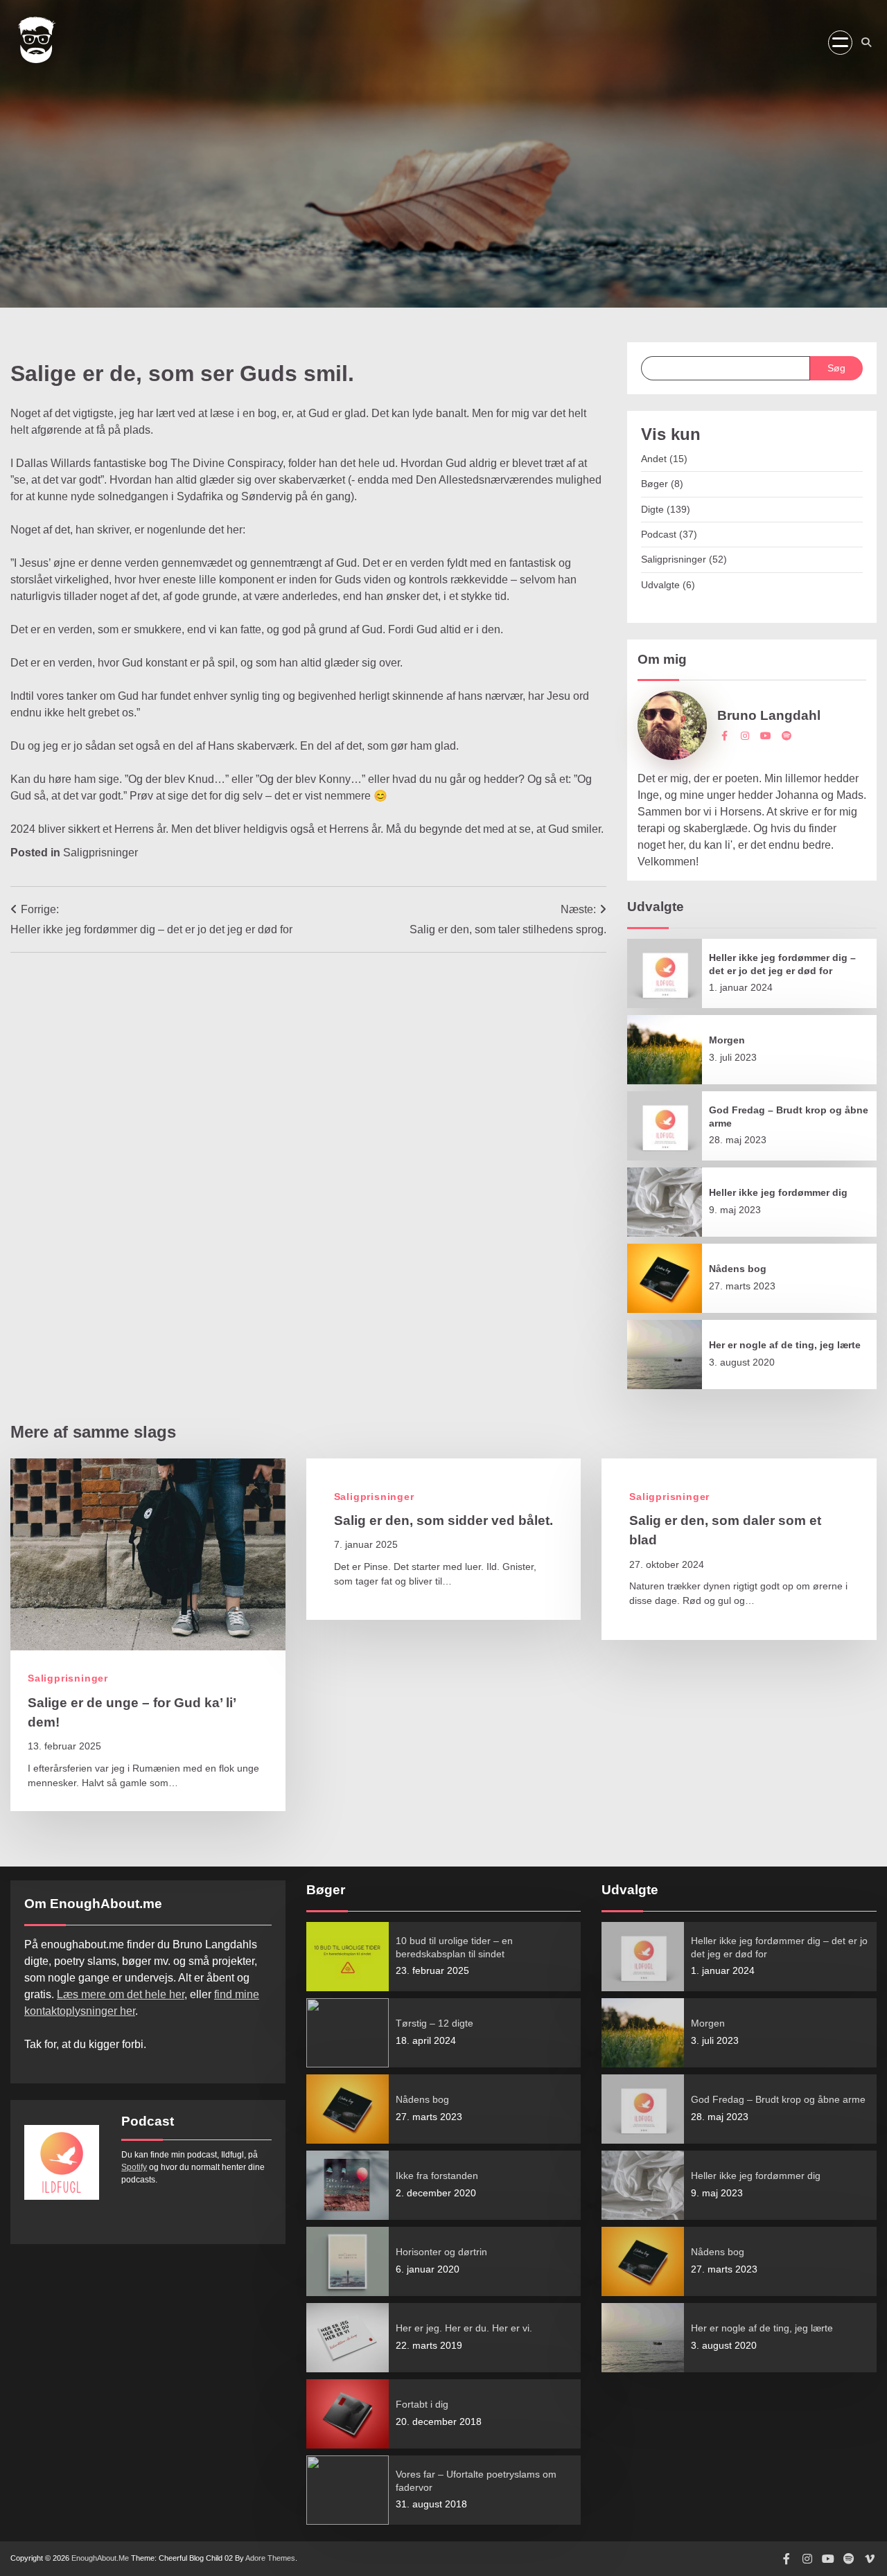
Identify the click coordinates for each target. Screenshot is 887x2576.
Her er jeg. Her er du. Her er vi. (464, 2328)
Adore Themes (270, 2558)
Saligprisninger (100, 852)
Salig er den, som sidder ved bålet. (443, 1520)
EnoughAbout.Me (100, 2558)
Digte (652, 509)
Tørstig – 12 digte (434, 2023)
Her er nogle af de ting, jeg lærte (785, 1345)
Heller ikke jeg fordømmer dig (778, 1192)
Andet (654, 459)
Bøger (655, 484)
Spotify (134, 2167)
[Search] (866, 42)
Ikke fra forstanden (437, 2176)
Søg (836, 368)
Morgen (727, 1040)
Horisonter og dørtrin (441, 2252)
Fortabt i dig (422, 2404)
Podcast (659, 534)
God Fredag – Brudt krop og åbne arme (778, 2099)
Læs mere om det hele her (121, 1994)
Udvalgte (660, 585)
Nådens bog (738, 1269)
